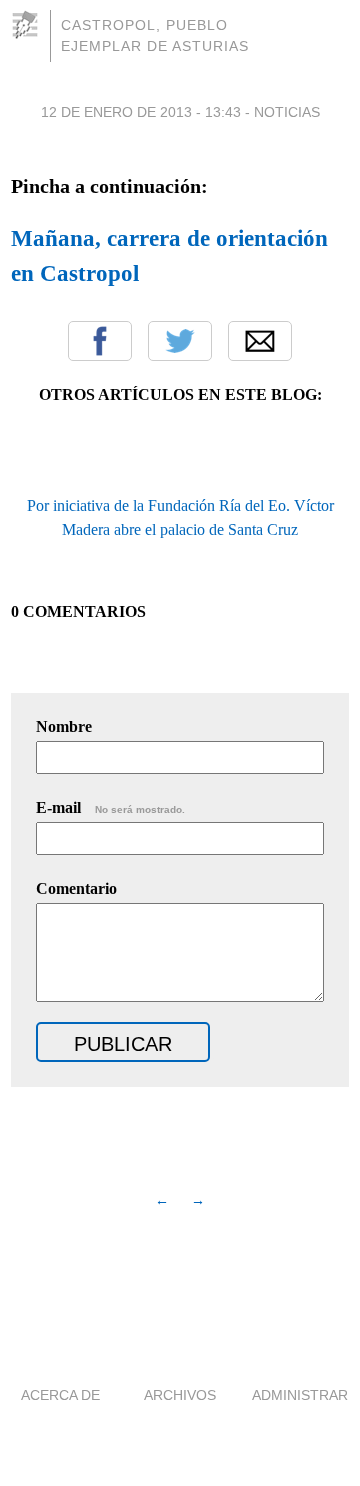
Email (260, 341)
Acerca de (60, 1395)
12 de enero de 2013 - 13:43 (141, 112)
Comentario (76, 888)
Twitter (180, 341)
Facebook (100, 341)
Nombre (64, 726)
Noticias (287, 112)
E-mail (110, 807)
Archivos (180, 1395)
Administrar (300, 1395)
